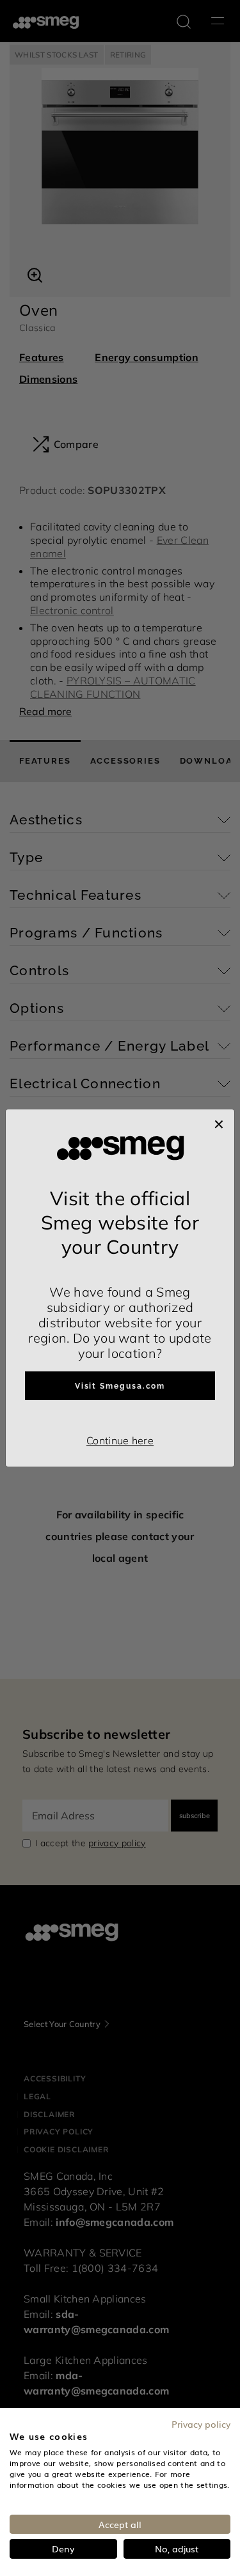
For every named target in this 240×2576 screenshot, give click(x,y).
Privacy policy (201, 2424)
